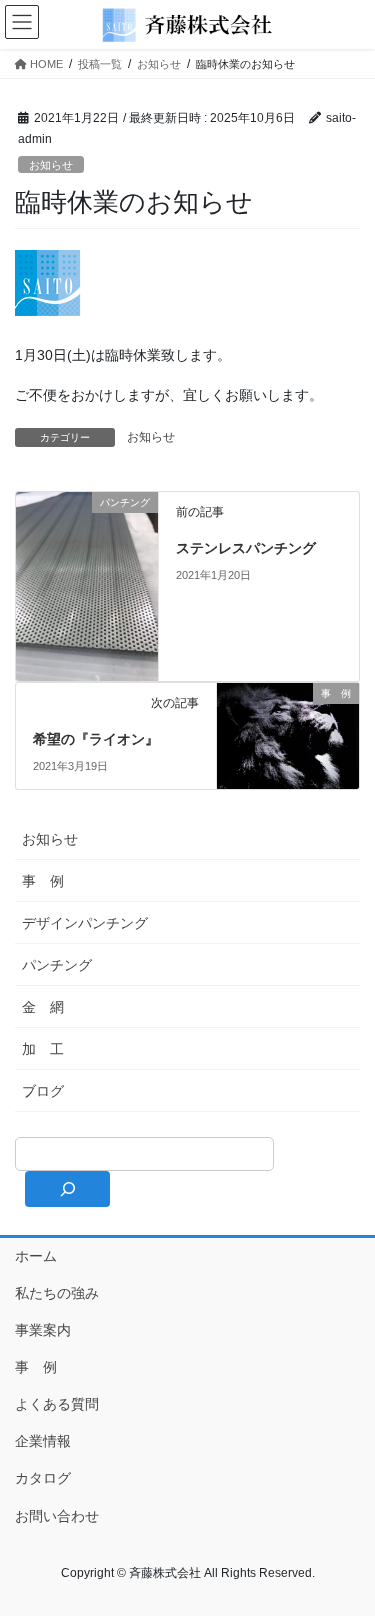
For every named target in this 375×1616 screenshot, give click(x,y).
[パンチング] (87, 585)
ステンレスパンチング (246, 548)
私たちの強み (57, 1293)
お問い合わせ (57, 1516)
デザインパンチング (85, 923)
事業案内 (43, 1330)
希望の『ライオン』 (96, 739)
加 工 (43, 1049)
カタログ (43, 1478)
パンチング (57, 965)
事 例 (43, 881)
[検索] (67, 1189)
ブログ (43, 1091)
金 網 (43, 1007)
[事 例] (288, 729)
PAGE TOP (346, 1550)
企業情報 (43, 1441)
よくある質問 (57, 1404)
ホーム (36, 1256)
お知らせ (51, 165)
